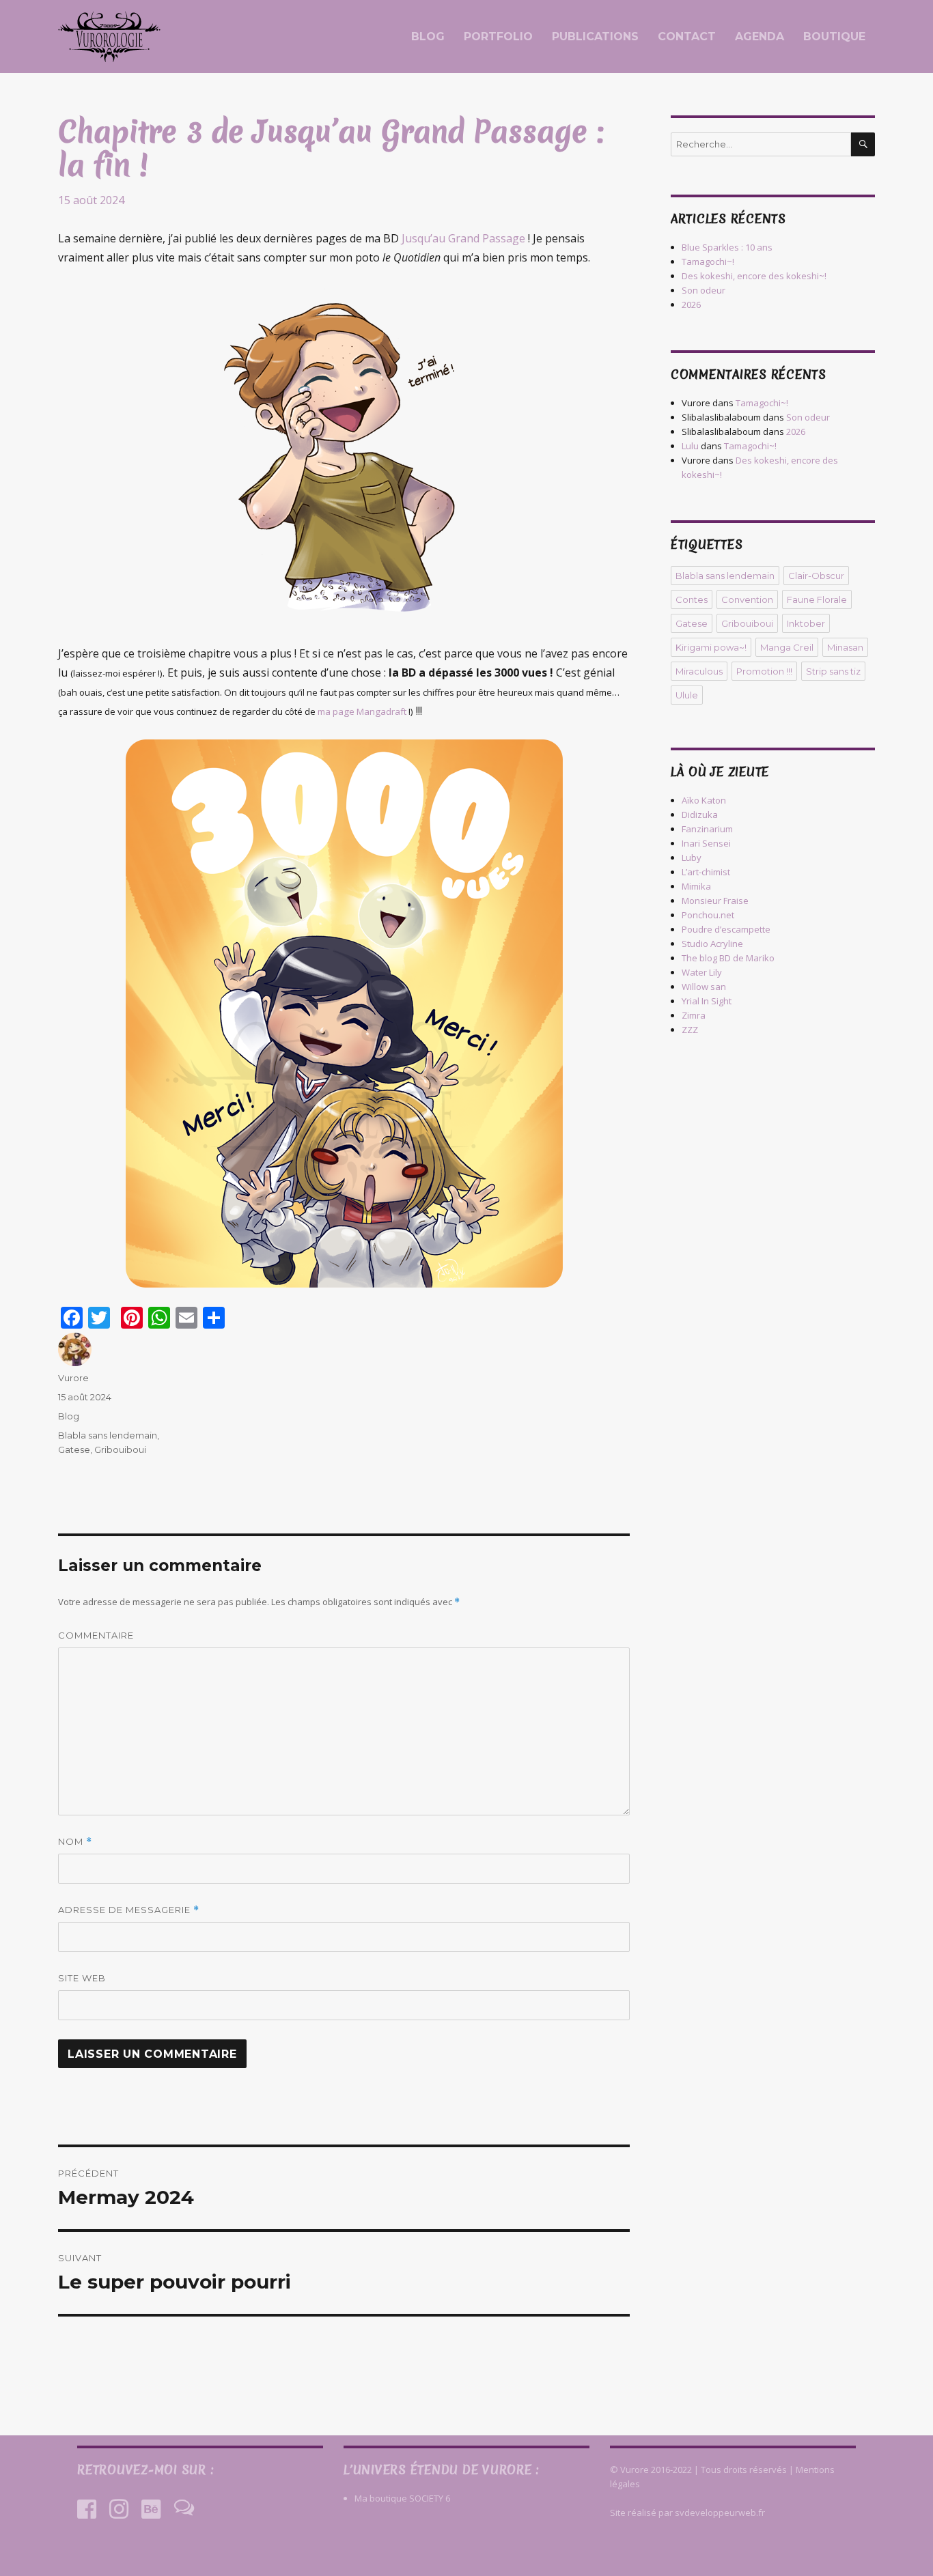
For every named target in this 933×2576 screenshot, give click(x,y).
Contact (687, 37)
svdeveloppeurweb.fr (720, 2513)
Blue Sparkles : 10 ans (727, 247)
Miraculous (699, 671)
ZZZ (690, 1030)
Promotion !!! (764, 671)
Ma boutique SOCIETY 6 (402, 2498)
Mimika (696, 886)
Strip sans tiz (833, 671)
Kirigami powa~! (711, 647)
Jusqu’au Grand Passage (462, 238)
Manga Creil (787, 647)
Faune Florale (817, 599)
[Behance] (151, 2509)
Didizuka (700, 815)
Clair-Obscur (816, 576)
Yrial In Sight (707, 1001)
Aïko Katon (704, 800)
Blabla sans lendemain (108, 1435)
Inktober (806, 623)
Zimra (694, 1015)
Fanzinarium (707, 829)
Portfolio (498, 37)
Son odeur (704, 290)
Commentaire (96, 1635)
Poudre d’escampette (726, 929)
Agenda (760, 37)
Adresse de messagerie (129, 1910)
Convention (747, 599)
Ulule (687, 695)
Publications (595, 37)
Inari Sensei (706, 843)
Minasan (845, 647)
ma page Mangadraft (362, 711)
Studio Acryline (712, 944)
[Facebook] (87, 2509)
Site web (82, 1978)
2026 (691, 305)
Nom (75, 1842)
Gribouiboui (120, 1449)
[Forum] (184, 2509)
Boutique (834, 37)
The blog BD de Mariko (728, 958)
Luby (692, 858)
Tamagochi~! (708, 261)
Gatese (74, 1449)
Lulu (690, 446)
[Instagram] (119, 2509)
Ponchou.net (708, 915)
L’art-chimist (706, 872)
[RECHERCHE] (863, 144)
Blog (428, 37)
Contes (692, 599)
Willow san (704, 987)
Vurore (73, 1378)
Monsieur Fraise (715, 901)
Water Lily (702, 972)
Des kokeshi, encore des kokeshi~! (754, 276)
